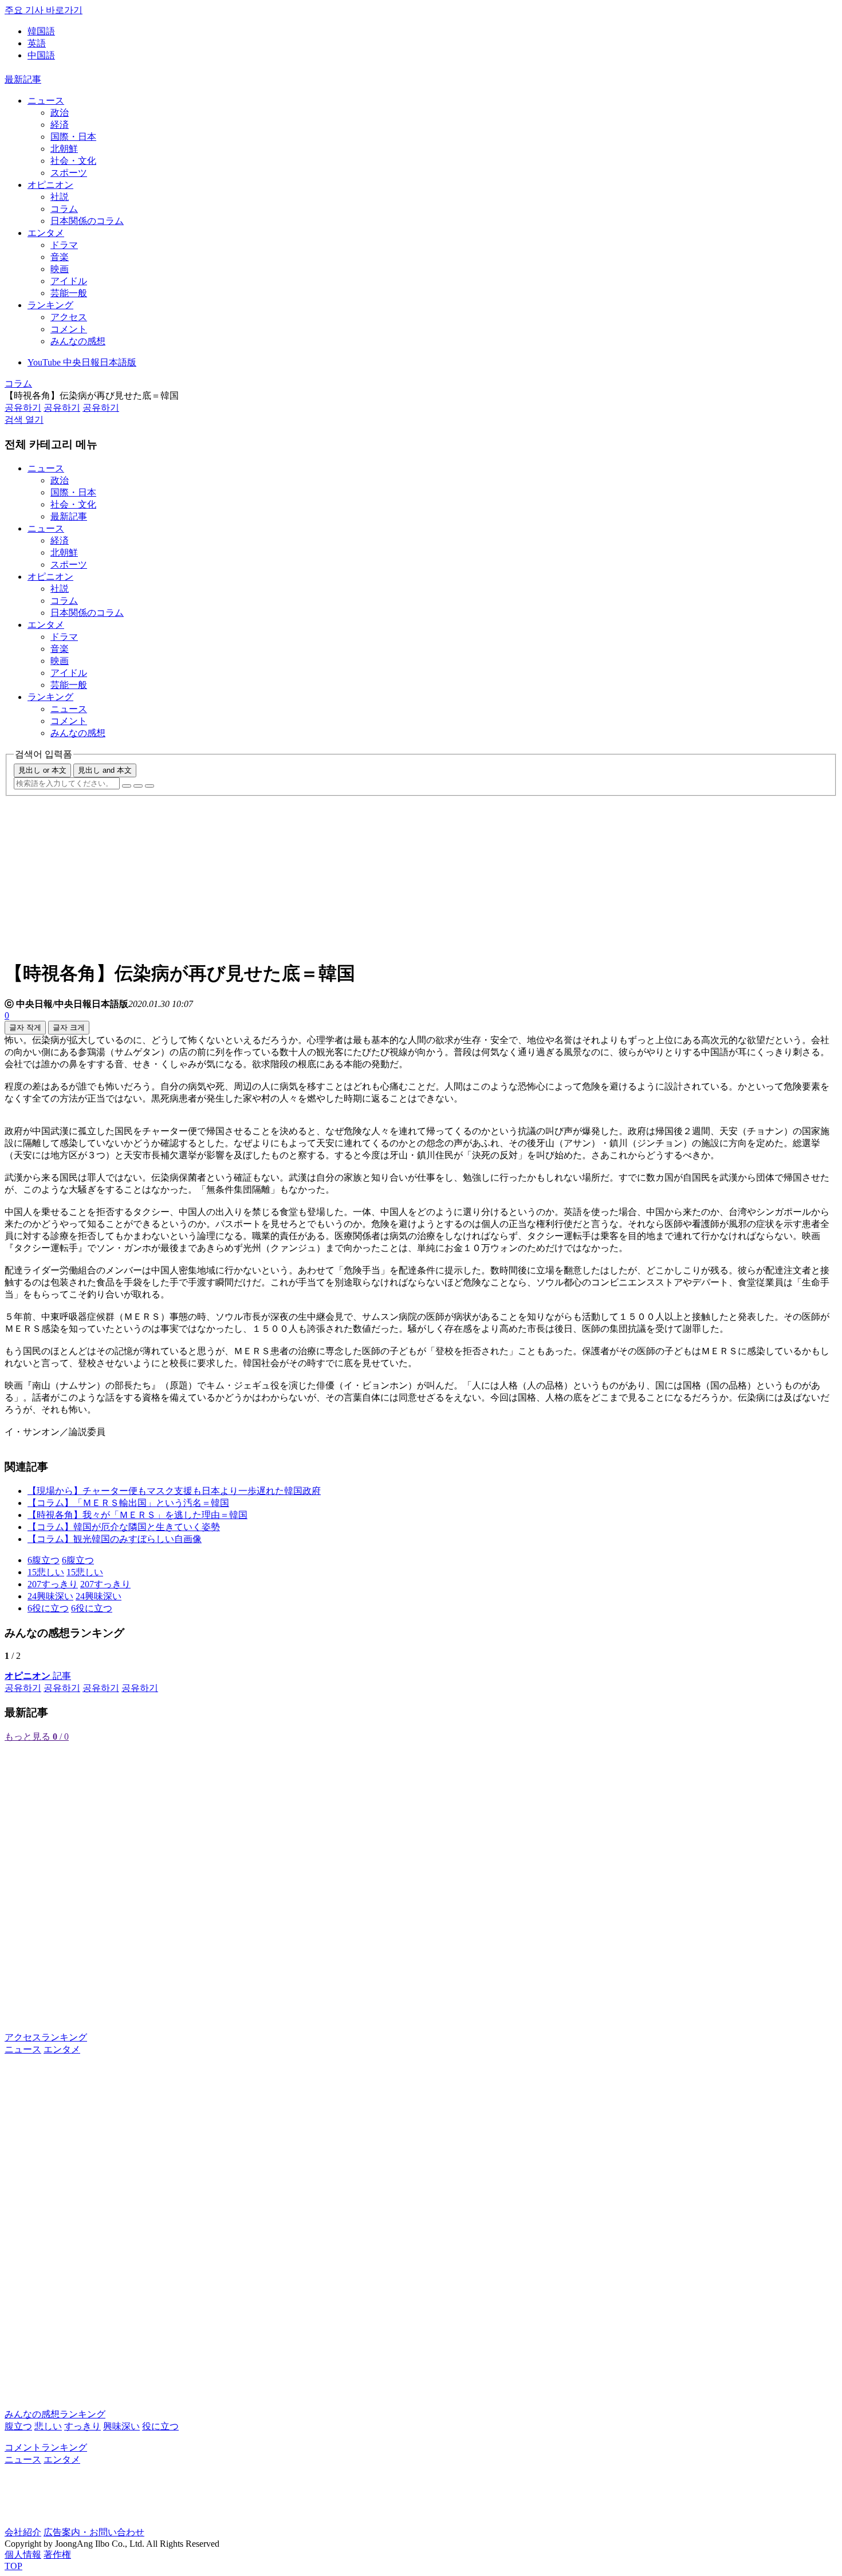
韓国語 (41, 31)
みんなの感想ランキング (55, 2414)
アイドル (69, 281)
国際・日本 (73, 137)
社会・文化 (73, 161)
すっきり (82, 2426)
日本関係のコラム (87, 221)
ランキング (50, 305)
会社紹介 (23, 2532)
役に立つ (160, 2426)
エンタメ (46, 233)
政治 (60, 113)
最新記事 (23, 79)
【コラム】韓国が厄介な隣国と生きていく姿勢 (124, 1527)
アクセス (69, 317)
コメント (69, 329)
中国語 (41, 55)
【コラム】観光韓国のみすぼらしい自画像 (115, 1539)
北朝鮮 (64, 149)
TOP (13, 2566)
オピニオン (50, 185)
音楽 (60, 257)
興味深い (121, 2426)
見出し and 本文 (105, 770)
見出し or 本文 (42, 770)
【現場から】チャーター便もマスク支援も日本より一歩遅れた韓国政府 (174, 1491)
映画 (60, 269)
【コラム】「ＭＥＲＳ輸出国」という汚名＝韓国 (128, 1503)
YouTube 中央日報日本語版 (82, 362)
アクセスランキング (46, 2037)
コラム (64, 209)
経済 (60, 125)
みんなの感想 (78, 341)
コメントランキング (46, 2447)
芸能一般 (69, 293)
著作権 (57, 2555)
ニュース (46, 101)
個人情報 (23, 2555)
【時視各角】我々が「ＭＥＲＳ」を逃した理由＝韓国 (137, 1515)
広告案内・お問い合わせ (94, 2532)
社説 (60, 197)
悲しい (48, 2426)
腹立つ (18, 2426)
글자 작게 (25, 1027)
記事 (38, 1676)
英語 (37, 43)
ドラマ (64, 245)
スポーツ (69, 173)
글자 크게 (69, 1027)
